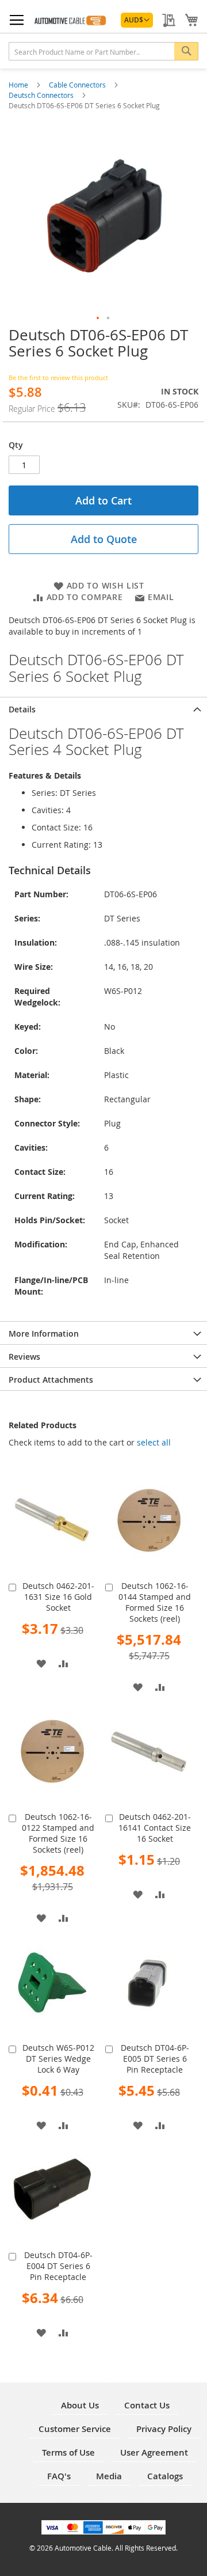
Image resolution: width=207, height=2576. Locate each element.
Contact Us (147, 2405)
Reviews (24, 1357)
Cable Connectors (78, 85)
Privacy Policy (164, 2429)
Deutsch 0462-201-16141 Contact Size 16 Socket (155, 1828)
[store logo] (70, 19)
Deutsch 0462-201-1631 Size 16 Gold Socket (58, 1597)
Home (19, 85)
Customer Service (75, 2429)
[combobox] (103, 51)
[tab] (103, 708)
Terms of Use (68, 2452)
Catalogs (165, 2476)
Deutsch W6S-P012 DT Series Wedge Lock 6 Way (58, 2059)
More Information (44, 1333)
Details (22, 709)
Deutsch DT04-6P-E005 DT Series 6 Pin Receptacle (155, 2059)
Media (109, 2476)
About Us (80, 2405)
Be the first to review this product (58, 378)
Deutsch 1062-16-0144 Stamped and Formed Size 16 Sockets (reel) (155, 1602)
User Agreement (154, 2452)
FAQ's (59, 2476)
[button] (137, 20)
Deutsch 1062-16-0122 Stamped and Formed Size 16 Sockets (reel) (58, 1833)
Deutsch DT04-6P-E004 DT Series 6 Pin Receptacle (58, 2266)
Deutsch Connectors (42, 95)
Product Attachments (51, 1380)
